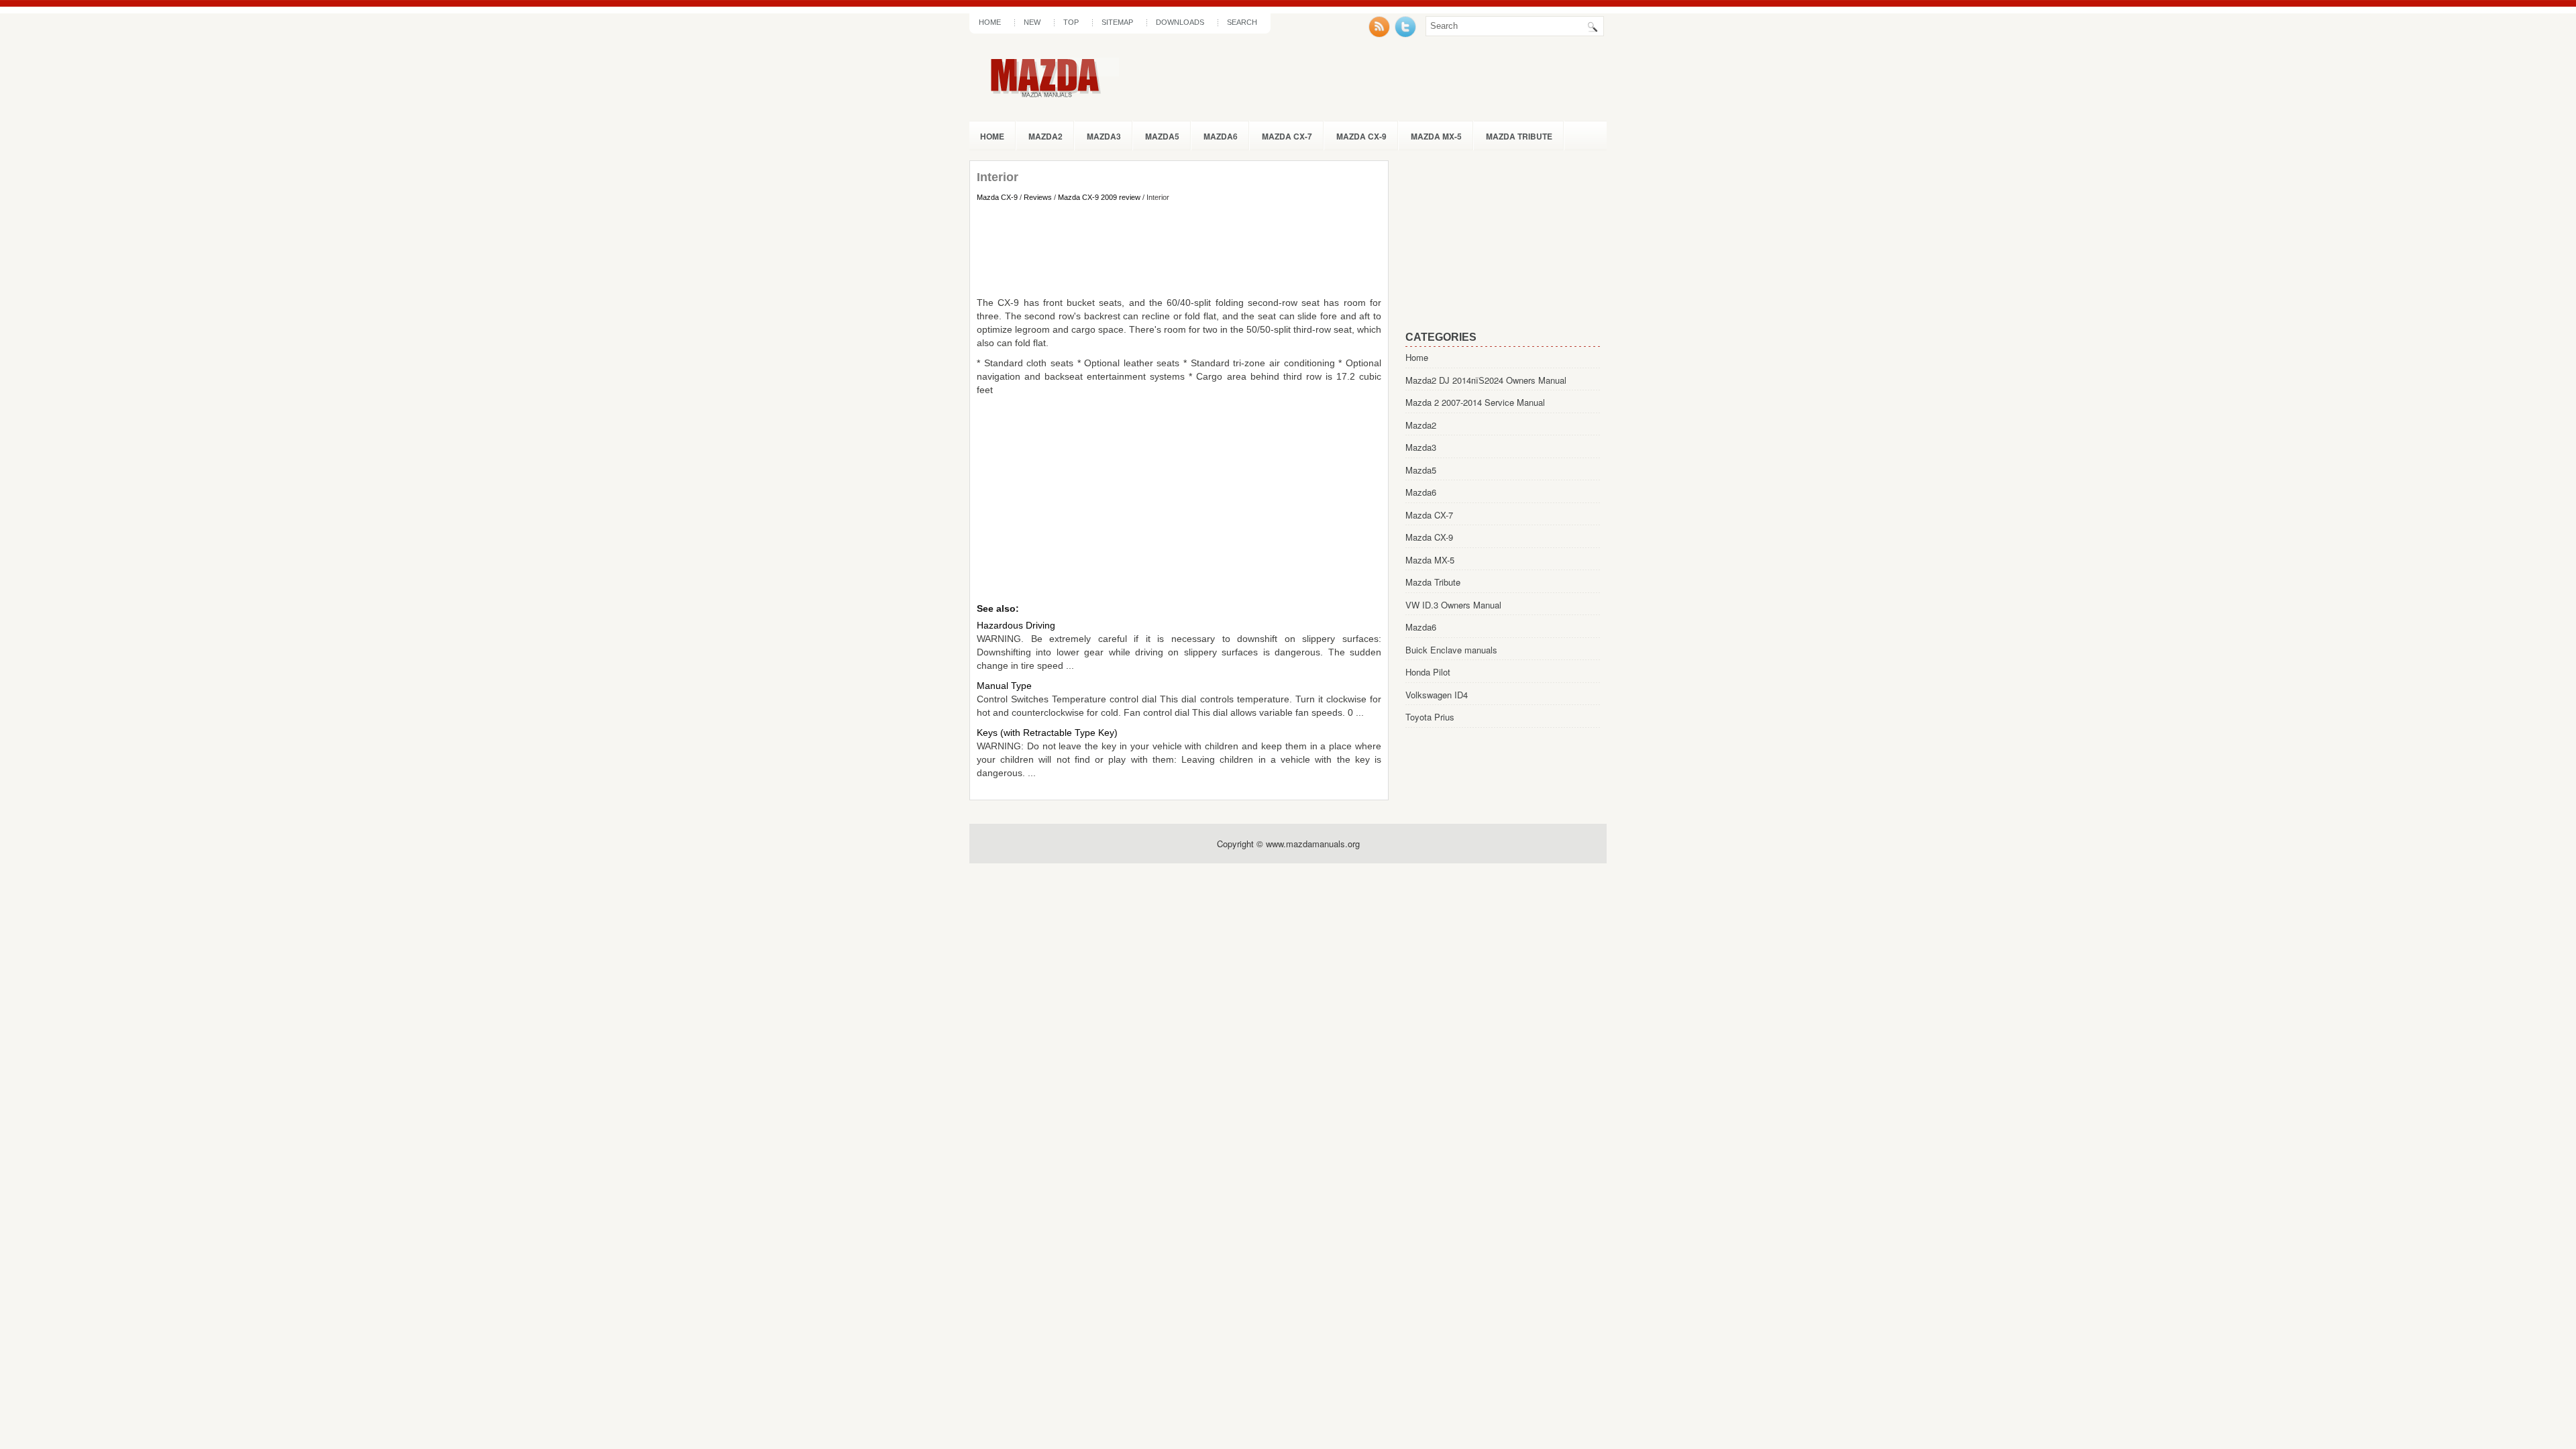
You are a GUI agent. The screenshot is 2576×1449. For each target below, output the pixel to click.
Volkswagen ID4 (1437, 695)
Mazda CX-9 (1361, 136)
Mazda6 (1221, 136)
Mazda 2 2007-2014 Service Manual (1475, 402)
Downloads (1180, 22)
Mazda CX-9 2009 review (1099, 197)
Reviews (1038, 197)
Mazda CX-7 (1287, 136)
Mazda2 (1045, 136)
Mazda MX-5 (1436, 136)
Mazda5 (1162, 136)
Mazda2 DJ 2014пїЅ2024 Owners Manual (1486, 380)
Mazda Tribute (1519, 136)
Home (990, 22)
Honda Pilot (1428, 672)
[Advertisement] (1179, 249)
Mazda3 (1104, 136)
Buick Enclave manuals (1451, 650)
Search (1242, 22)
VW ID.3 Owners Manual (1453, 605)
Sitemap (1117, 22)
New (1032, 22)
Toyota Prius (1430, 717)
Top (1071, 22)
